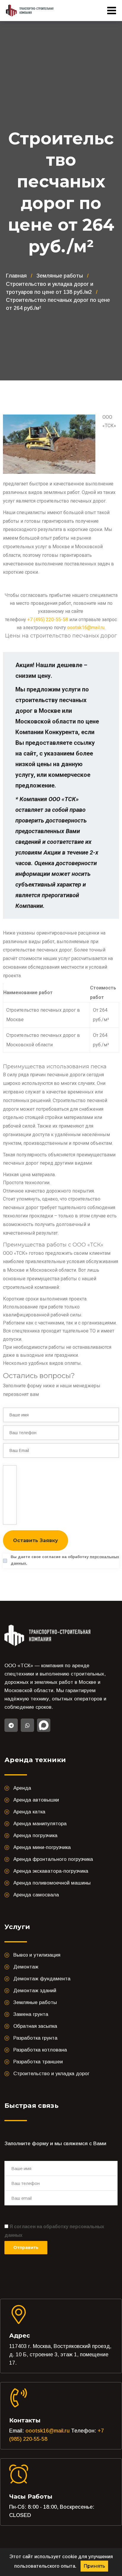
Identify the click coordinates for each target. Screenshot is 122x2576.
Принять (94, 2566)
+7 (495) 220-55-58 (48, 620)
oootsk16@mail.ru (86, 628)
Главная (16, 276)
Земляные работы (60, 276)
